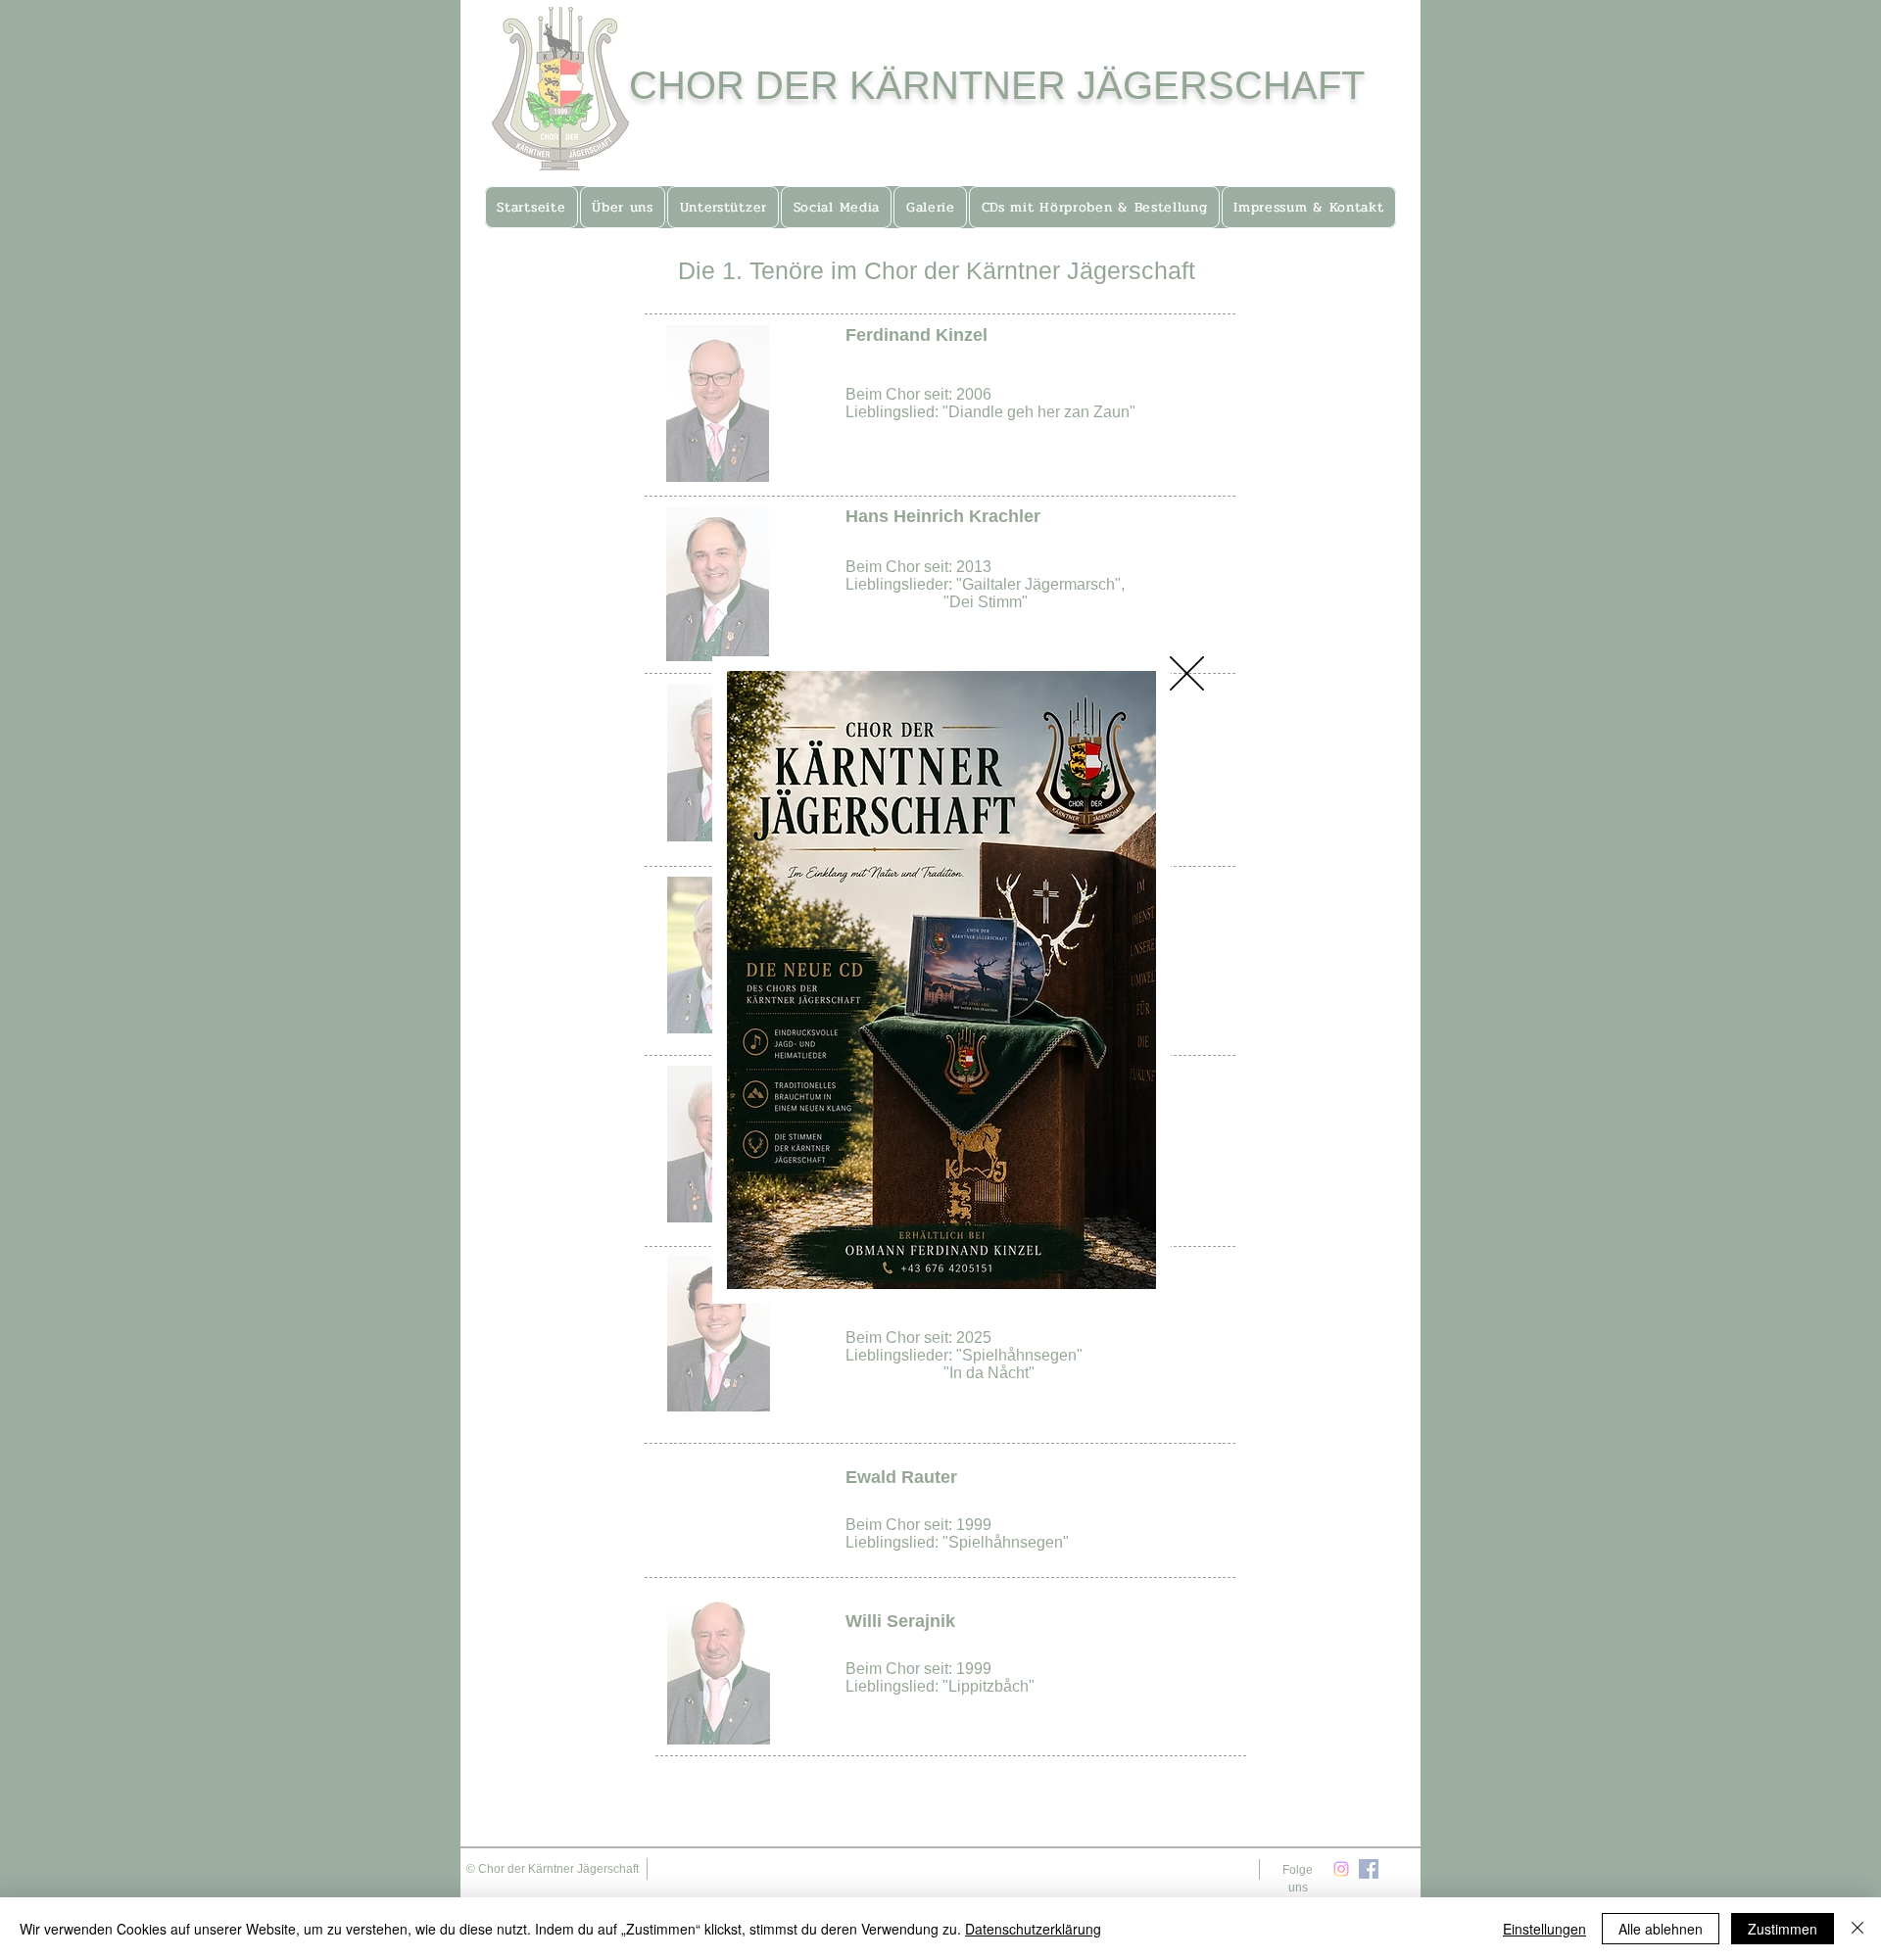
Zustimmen (1783, 1929)
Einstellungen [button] (1544, 1929)
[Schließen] (1857, 1929)
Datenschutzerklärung (1033, 1929)
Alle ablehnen (1661, 1929)
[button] (1187, 673)
